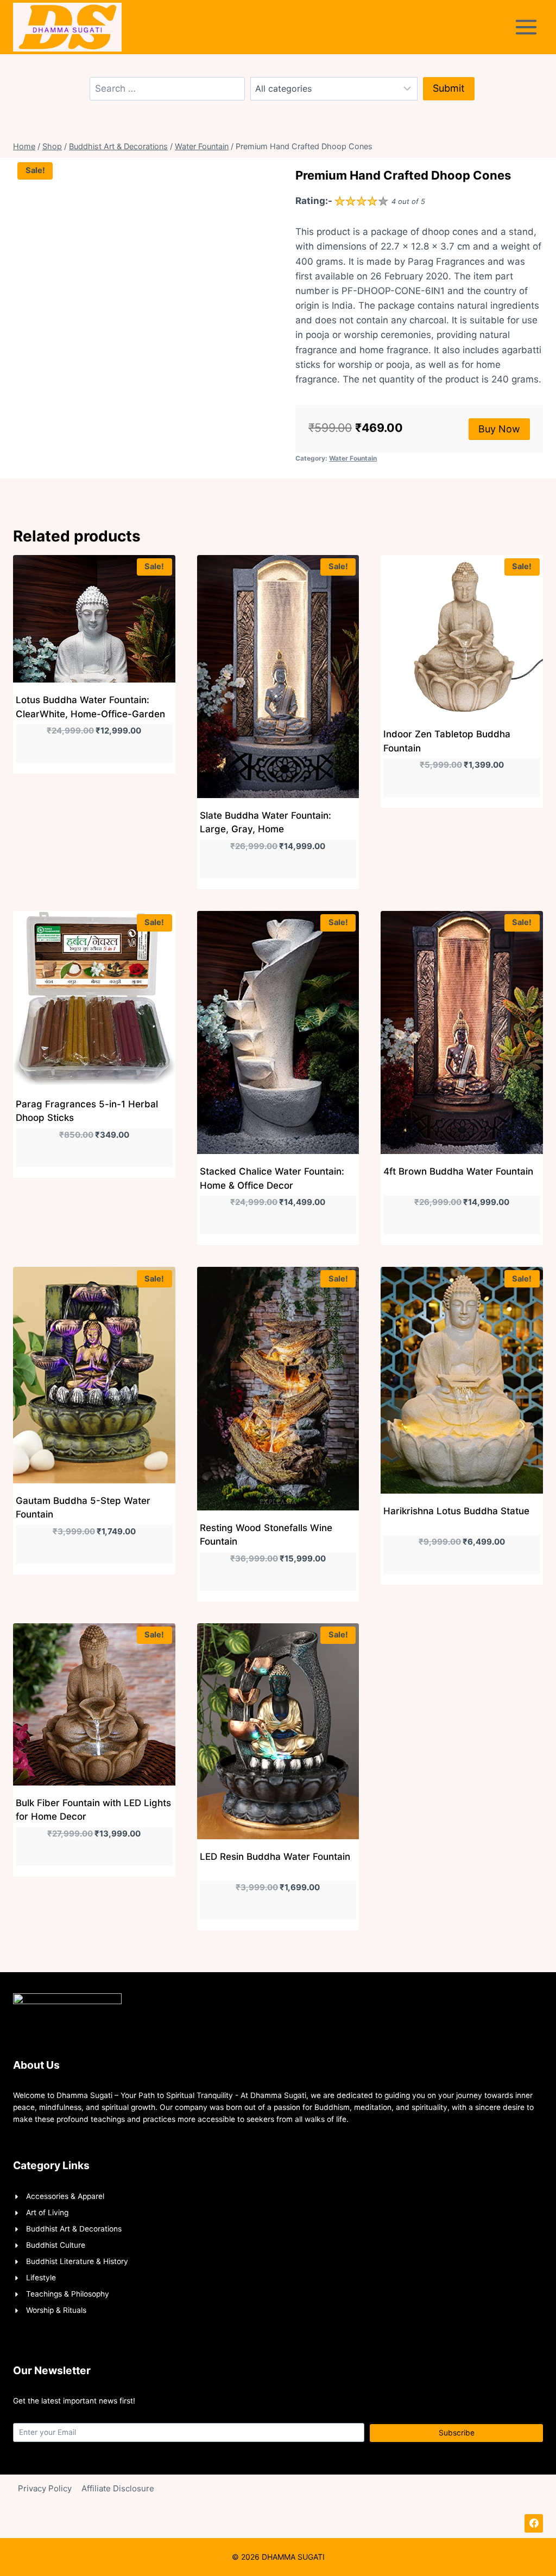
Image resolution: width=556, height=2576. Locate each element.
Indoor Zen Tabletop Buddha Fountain (447, 741)
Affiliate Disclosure (118, 2488)
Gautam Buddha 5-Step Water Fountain (83, 1508)
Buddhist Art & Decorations (74, 2229)
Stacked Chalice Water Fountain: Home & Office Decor (272, 1178)
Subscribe (457, 2433)
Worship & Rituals (56, 2310)
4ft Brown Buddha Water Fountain (458, 1171)
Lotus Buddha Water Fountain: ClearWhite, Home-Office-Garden (90, 707)
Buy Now (499, 429)
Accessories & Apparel (65, 2196)
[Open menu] (528, 27)
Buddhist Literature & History (77, 2261)
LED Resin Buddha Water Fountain (275, 1857)
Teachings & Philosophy (68, 2294)
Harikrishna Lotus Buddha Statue (456, 1511)
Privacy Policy (45, 2488)
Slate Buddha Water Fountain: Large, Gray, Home (266, 822)
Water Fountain (353, 458)
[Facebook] (534, 2523)
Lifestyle (41, 2278)
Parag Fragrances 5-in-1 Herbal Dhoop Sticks (87, 1111)
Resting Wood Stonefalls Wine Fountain (266, 1535)
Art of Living (47, 2212)
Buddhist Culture (56, 2245)
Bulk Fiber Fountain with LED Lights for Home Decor (93, 1810)
